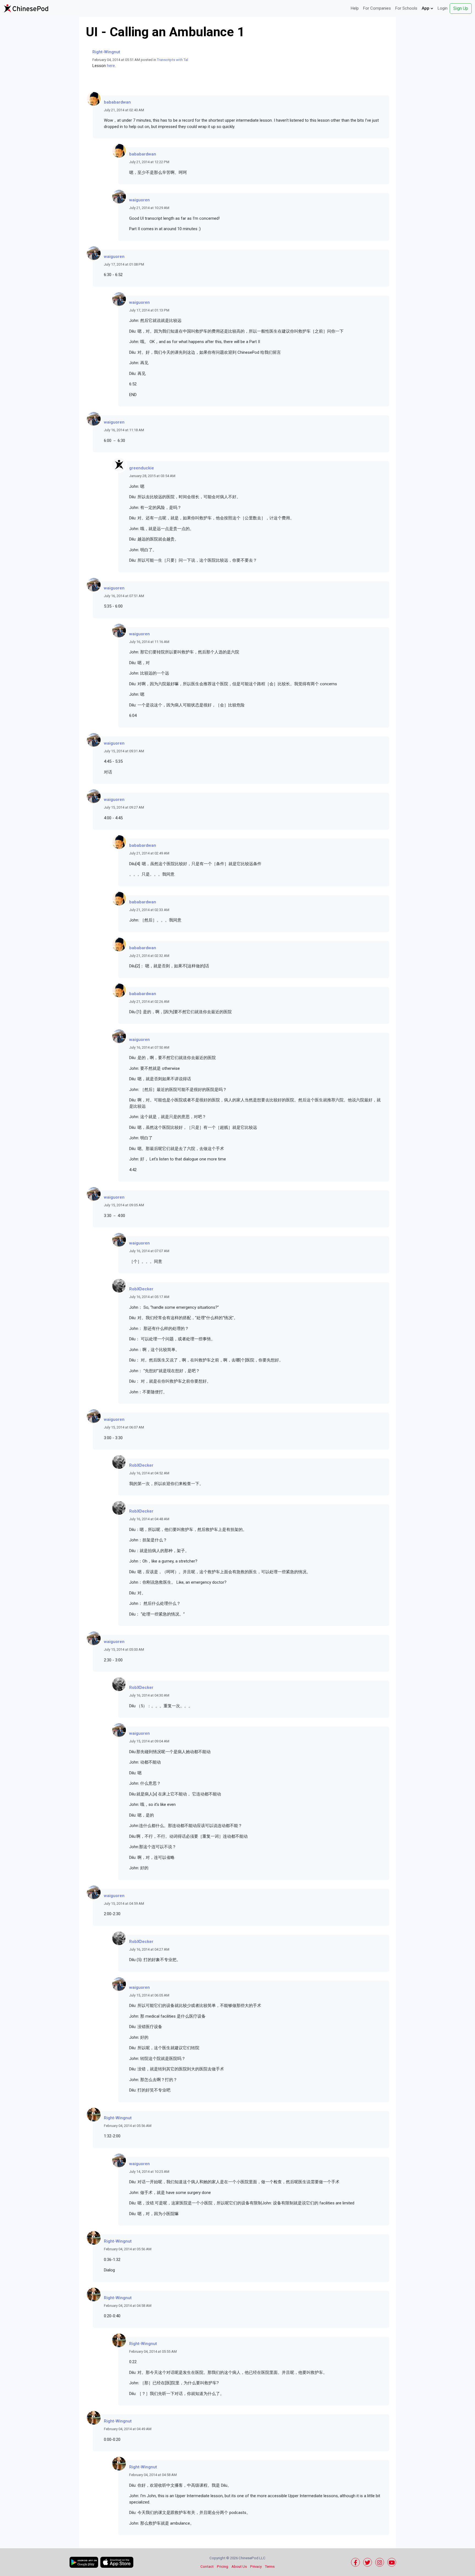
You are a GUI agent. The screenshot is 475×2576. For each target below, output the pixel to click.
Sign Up (461, 8)
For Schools (406, 8)
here (111, 66)
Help (355, 8)
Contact (207, 2567)
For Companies (377, 8)
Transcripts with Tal (172, 60)
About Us (239, 2567)
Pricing (223, 2567)
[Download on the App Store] (117, 2562)
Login (443, 8)
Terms (270, 2567)
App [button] (426, 8)
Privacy (256, 2567)
